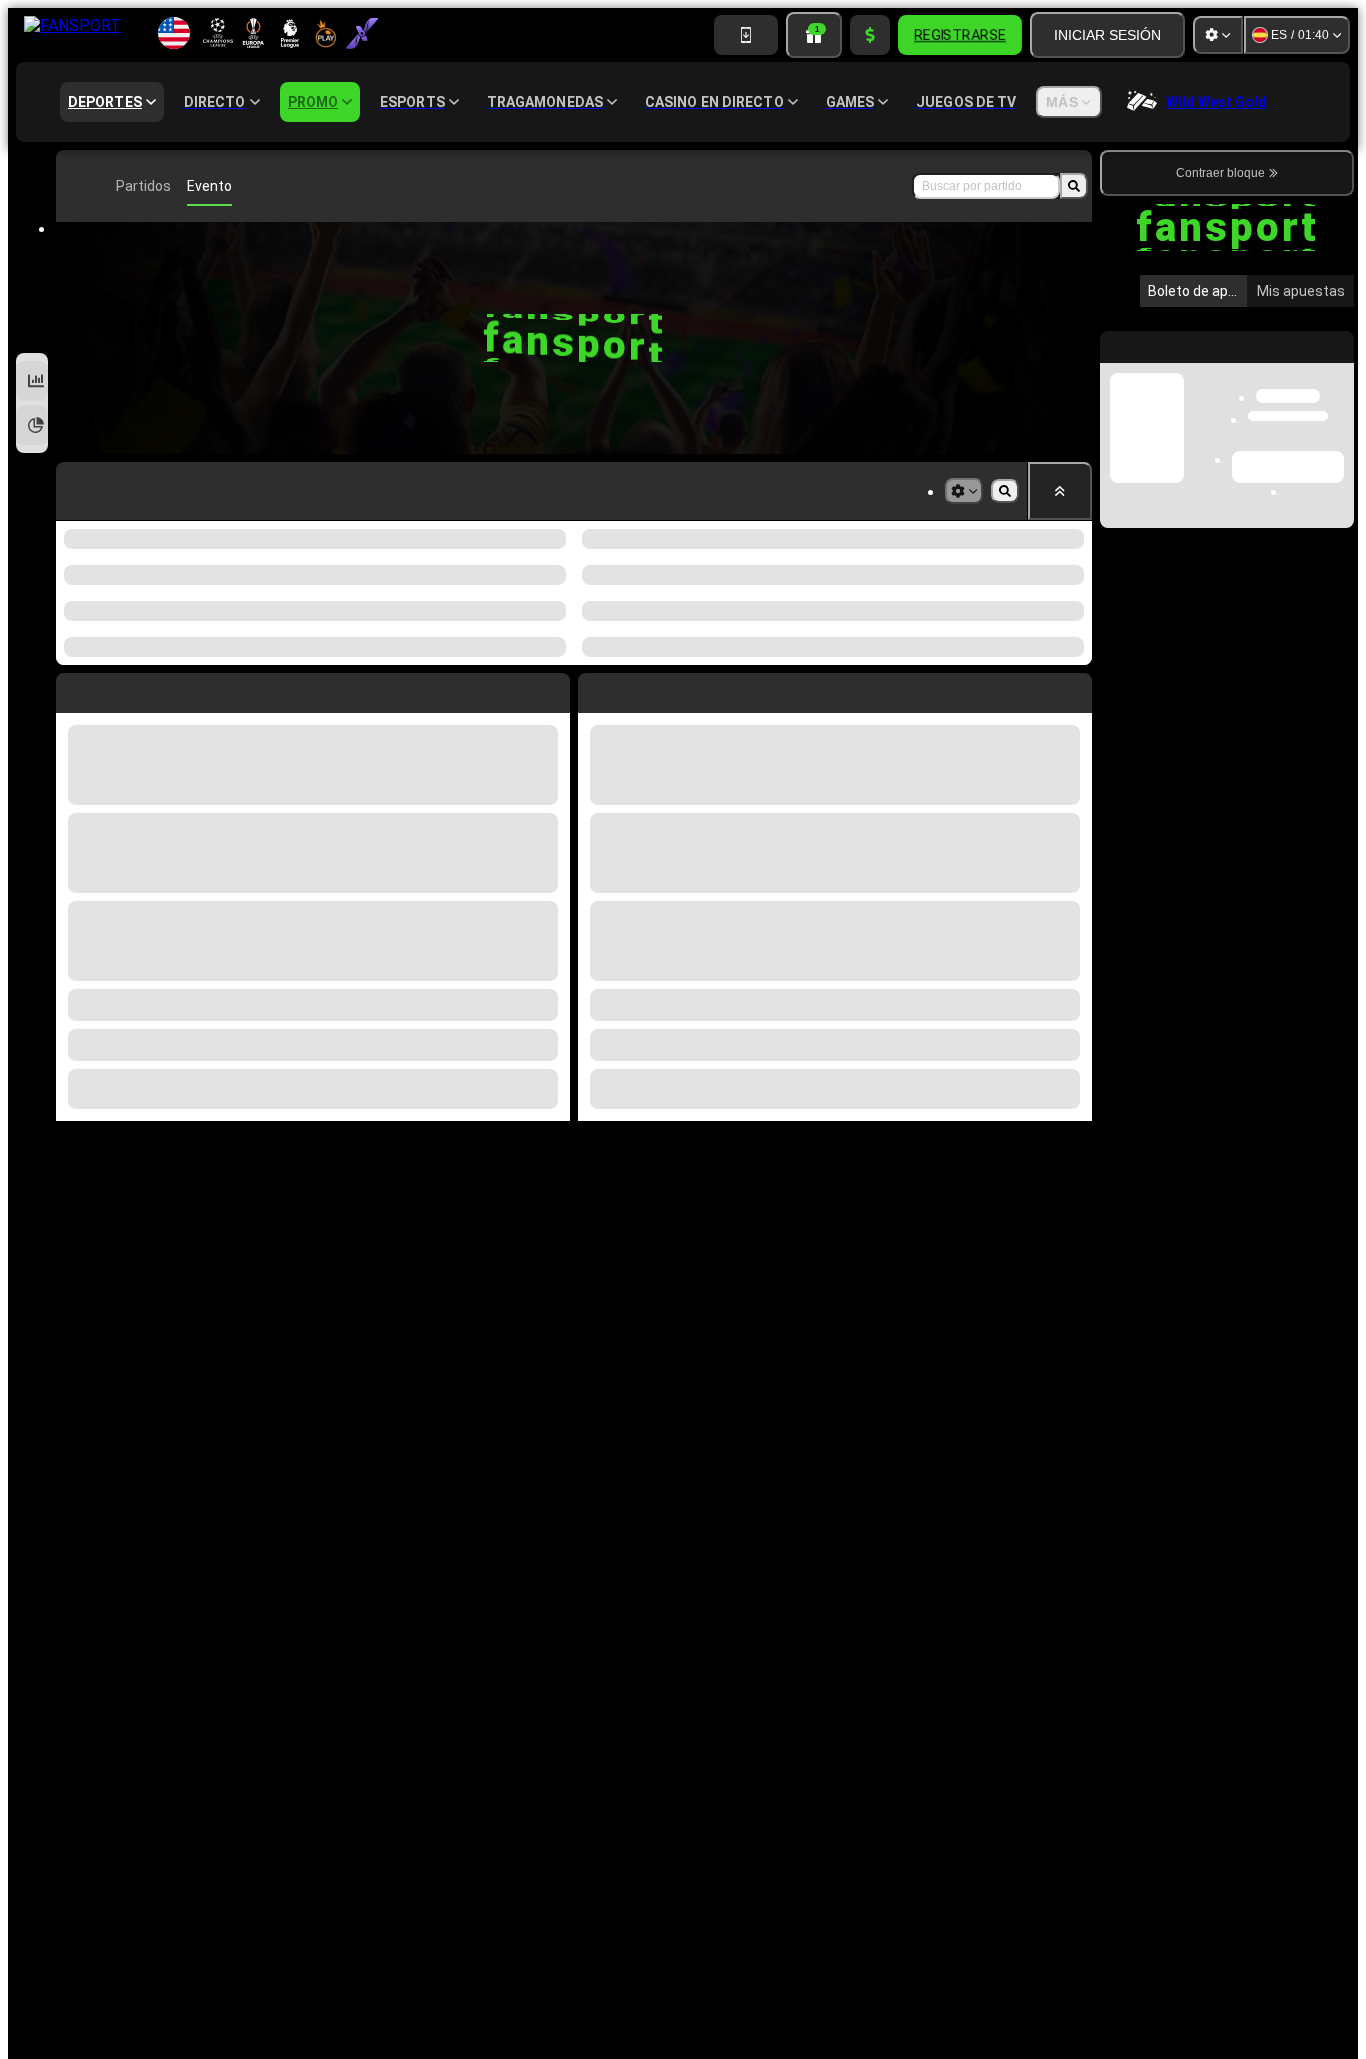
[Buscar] (1074, 186)
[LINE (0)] (76, 186)
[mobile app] (746, 35)
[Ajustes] (1218, 35)
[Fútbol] (106, 186)
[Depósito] (870, 35)
